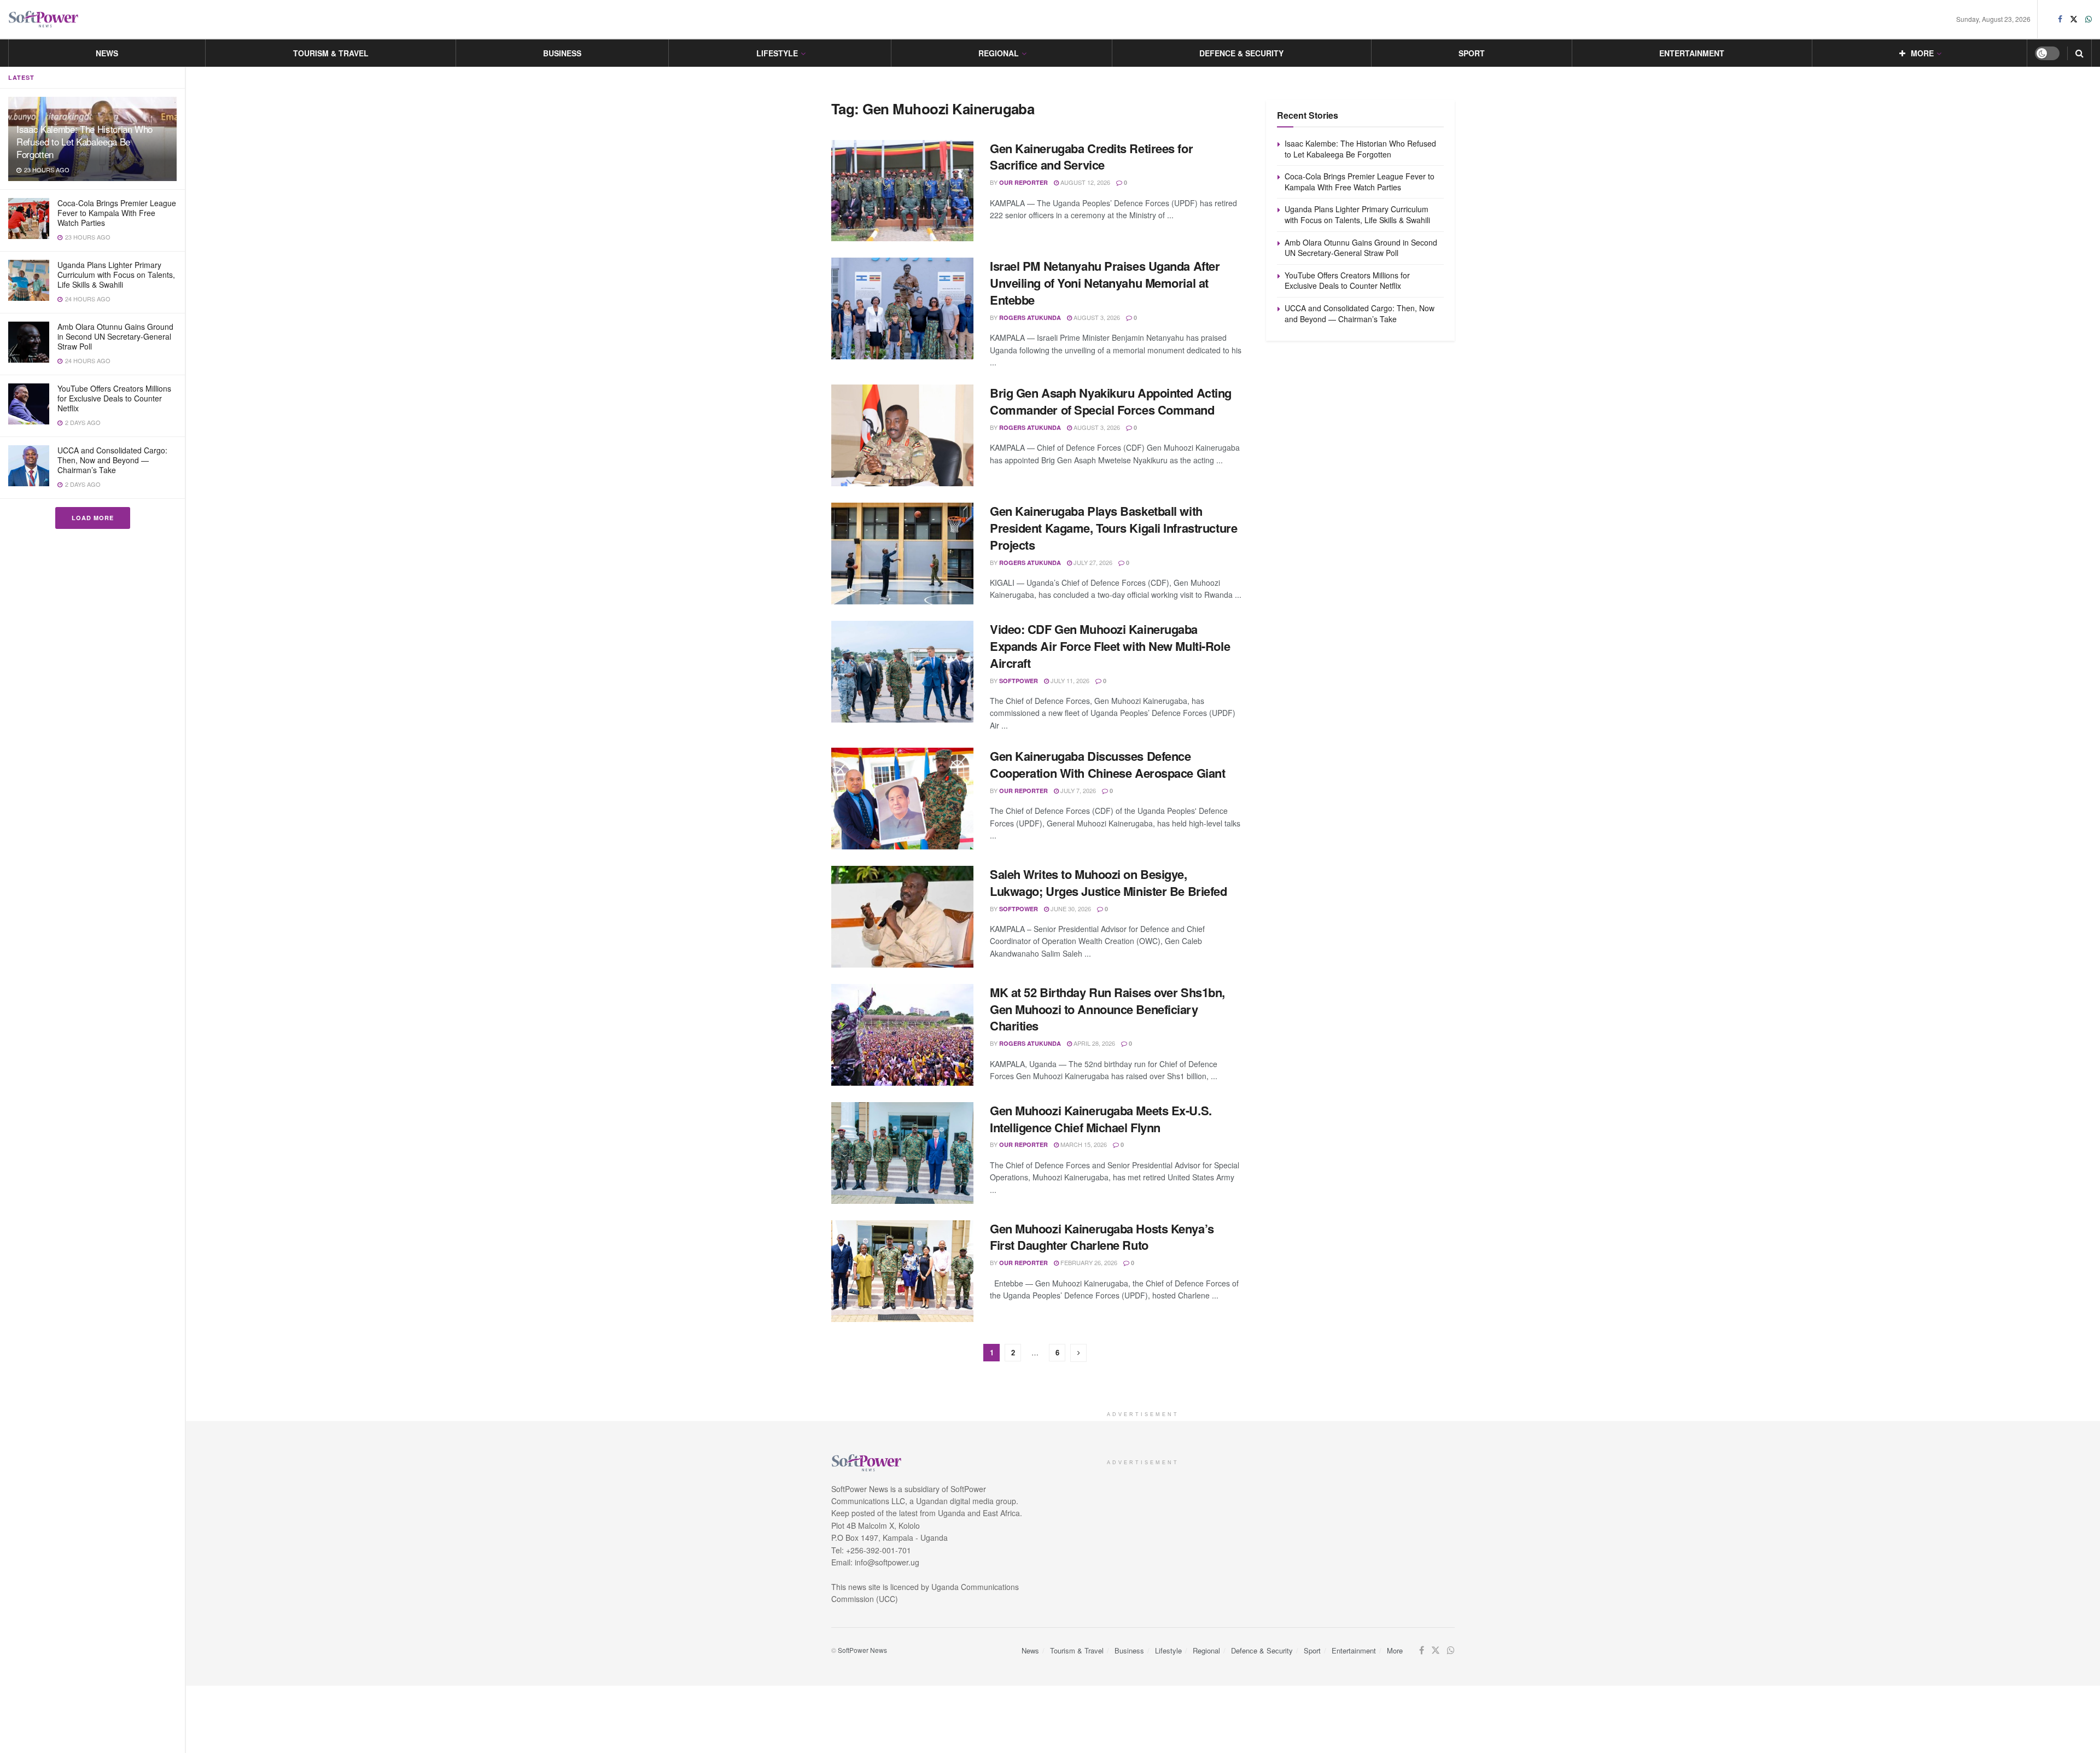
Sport (1472, 53)
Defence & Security (1241, 53)
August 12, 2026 (1084, 182)
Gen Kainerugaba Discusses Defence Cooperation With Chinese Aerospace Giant (1107, 764)
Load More (93, 518)
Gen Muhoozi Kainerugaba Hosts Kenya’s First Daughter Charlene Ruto (1102, 1237)
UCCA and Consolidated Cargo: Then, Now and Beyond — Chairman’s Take (112, 460)
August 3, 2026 (1096, 317)
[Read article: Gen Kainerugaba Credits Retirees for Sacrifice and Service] (902, 191)
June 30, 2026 (1070, 908)
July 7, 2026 (1077, 790)
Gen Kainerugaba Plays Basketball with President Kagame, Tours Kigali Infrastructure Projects (1113, 528)
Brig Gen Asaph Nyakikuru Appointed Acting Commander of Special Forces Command (1111, 401)
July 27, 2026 (1092, 562)
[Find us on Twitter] (2074, 19)
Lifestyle (777, 53)
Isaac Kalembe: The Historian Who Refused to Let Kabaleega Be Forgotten (84, 141)
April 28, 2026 (1093, 1043)
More (1922, 53)
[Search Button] (2079, 53)
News (107, 53)
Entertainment (1692, 53)
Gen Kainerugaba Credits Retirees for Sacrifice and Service (1091, 157)
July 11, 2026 (1069, 680)
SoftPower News (862, 1650)
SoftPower (1019, 681)
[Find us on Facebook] (2060, 19)
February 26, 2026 (1088, 1262)
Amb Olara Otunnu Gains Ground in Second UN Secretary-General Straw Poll (115, 336)
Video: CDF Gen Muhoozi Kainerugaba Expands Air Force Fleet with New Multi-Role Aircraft (1110, 646)
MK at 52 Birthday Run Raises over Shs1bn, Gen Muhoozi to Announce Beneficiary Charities (1107, 1009)
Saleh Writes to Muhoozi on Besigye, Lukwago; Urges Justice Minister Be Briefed (1109, 883)
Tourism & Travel (331, 53)
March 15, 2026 (1083, 1144)
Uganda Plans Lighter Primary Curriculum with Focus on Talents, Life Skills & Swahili (116, 275)
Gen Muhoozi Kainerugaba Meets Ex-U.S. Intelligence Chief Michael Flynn (1101, 1119)
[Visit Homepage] (44, 19)
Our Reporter (1023, 182)
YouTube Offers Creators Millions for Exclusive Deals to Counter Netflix (114, 398)
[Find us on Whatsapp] (2089, 19)
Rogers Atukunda (1030, 318)
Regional (999, 53)
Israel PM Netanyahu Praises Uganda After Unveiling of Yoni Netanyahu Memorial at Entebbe (1105, 283)
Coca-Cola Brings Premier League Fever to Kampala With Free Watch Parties (117, 213)
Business (562, 53)
